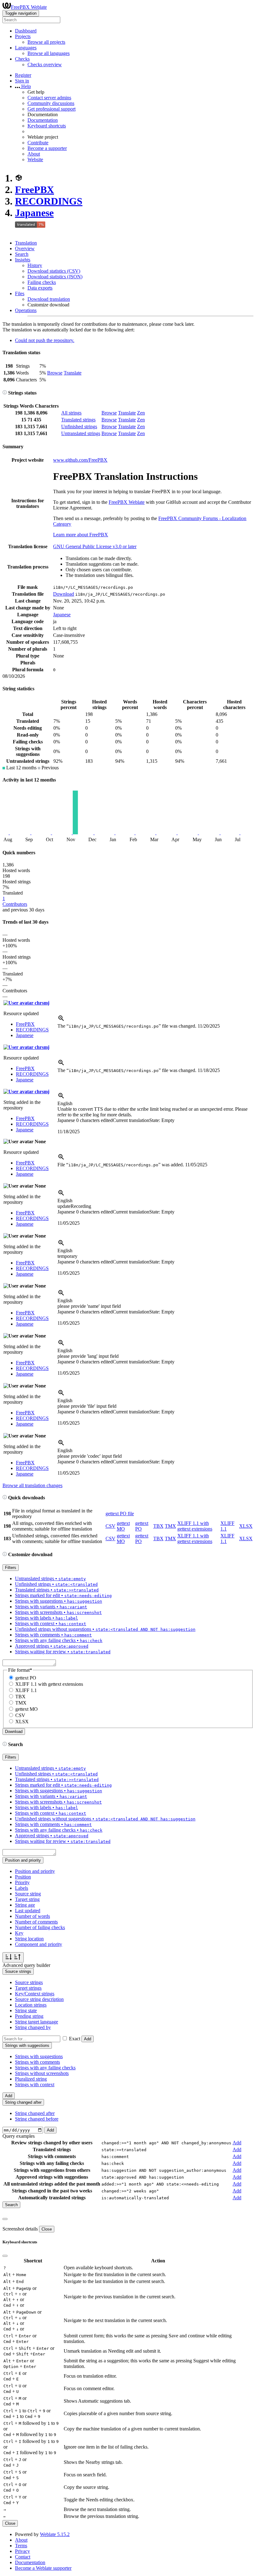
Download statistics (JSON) (55, 277)
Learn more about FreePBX (81, 535)
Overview (25, 248)
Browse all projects (46, 42)
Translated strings (78, 420)
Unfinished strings (79, 427)
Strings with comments (37, 2062)
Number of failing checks (40, 1927)
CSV (111, 1526)
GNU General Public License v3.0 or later (95, 546)
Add (88, 2039)
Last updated (28, 1911)
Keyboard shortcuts (47, 126)
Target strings (28, 1988)
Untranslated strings (81, 433)
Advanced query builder (26, 1965)
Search (22, 254)
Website (35, 159)
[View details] (61, 1020)
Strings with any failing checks (45, 2068)
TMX (170, 1526)
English (65, 1103)
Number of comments (36, 1922)
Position (23, 1877)
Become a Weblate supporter (43, 2568)
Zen (141, 413)
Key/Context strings (35, 1994)
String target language (37, 2022)
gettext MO (123, 1526)
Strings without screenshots (42, 2073)
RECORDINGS (49, 201)
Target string (27, 1899)
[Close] (5, 2219)
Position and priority (35, 1871)
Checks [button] (22, 59)
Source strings (29, 1982)
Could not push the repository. (45, 340)
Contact (23, 2557)
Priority (22, 1882)
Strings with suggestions (39, 2056)
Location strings (31, 2005)
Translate (73, 373)
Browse (55, 373)
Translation (26, 243)
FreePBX (34, 190)
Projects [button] (23, 36)
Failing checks (42, 282)
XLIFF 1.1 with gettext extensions (195, 1526)
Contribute (38, 143)
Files (20, 293)
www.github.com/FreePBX (80, 460)
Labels (22, 1888)
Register (23, 75)
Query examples (19, 2136)
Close (47, 2229)
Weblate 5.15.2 (55, 2534)
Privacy (22, 2551)
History (35, 265)
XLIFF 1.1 (26, 1690)
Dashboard (26, 31)
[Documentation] (5, 393)
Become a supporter (47, 148)
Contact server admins (49, 98)
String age (25, 1905)
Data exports (40, 288)
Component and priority (39, 1944)
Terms (21, 2546)
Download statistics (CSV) (54, 271)
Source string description (39, 1999)
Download (64, 594)
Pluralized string (31, 2079)
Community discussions (51, 103)
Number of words (32, 1916)
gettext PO (26, 1678)
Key (19, 1933)
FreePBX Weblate (29, 7)
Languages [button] (26, 48)
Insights (23, 260)
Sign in (22, 81)
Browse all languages (49, 53)
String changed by (33, 2027)
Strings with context (35, 2085)
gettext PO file (120, 1514)
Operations (26, 310)
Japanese (34, 213)
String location (29, 1939)
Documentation (43, 120)
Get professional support (52, 109)
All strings (71, 413)
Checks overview (45, 65)
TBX (158, 1526)
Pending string (29, 2016)
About (34, 154)
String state (26, 2010)
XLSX (246, 1526)
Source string (28, 1894)
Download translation (49, 299)
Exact (75, 2039)
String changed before (37, 2119)
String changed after (35, 2113)
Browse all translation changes (32, 1485)
